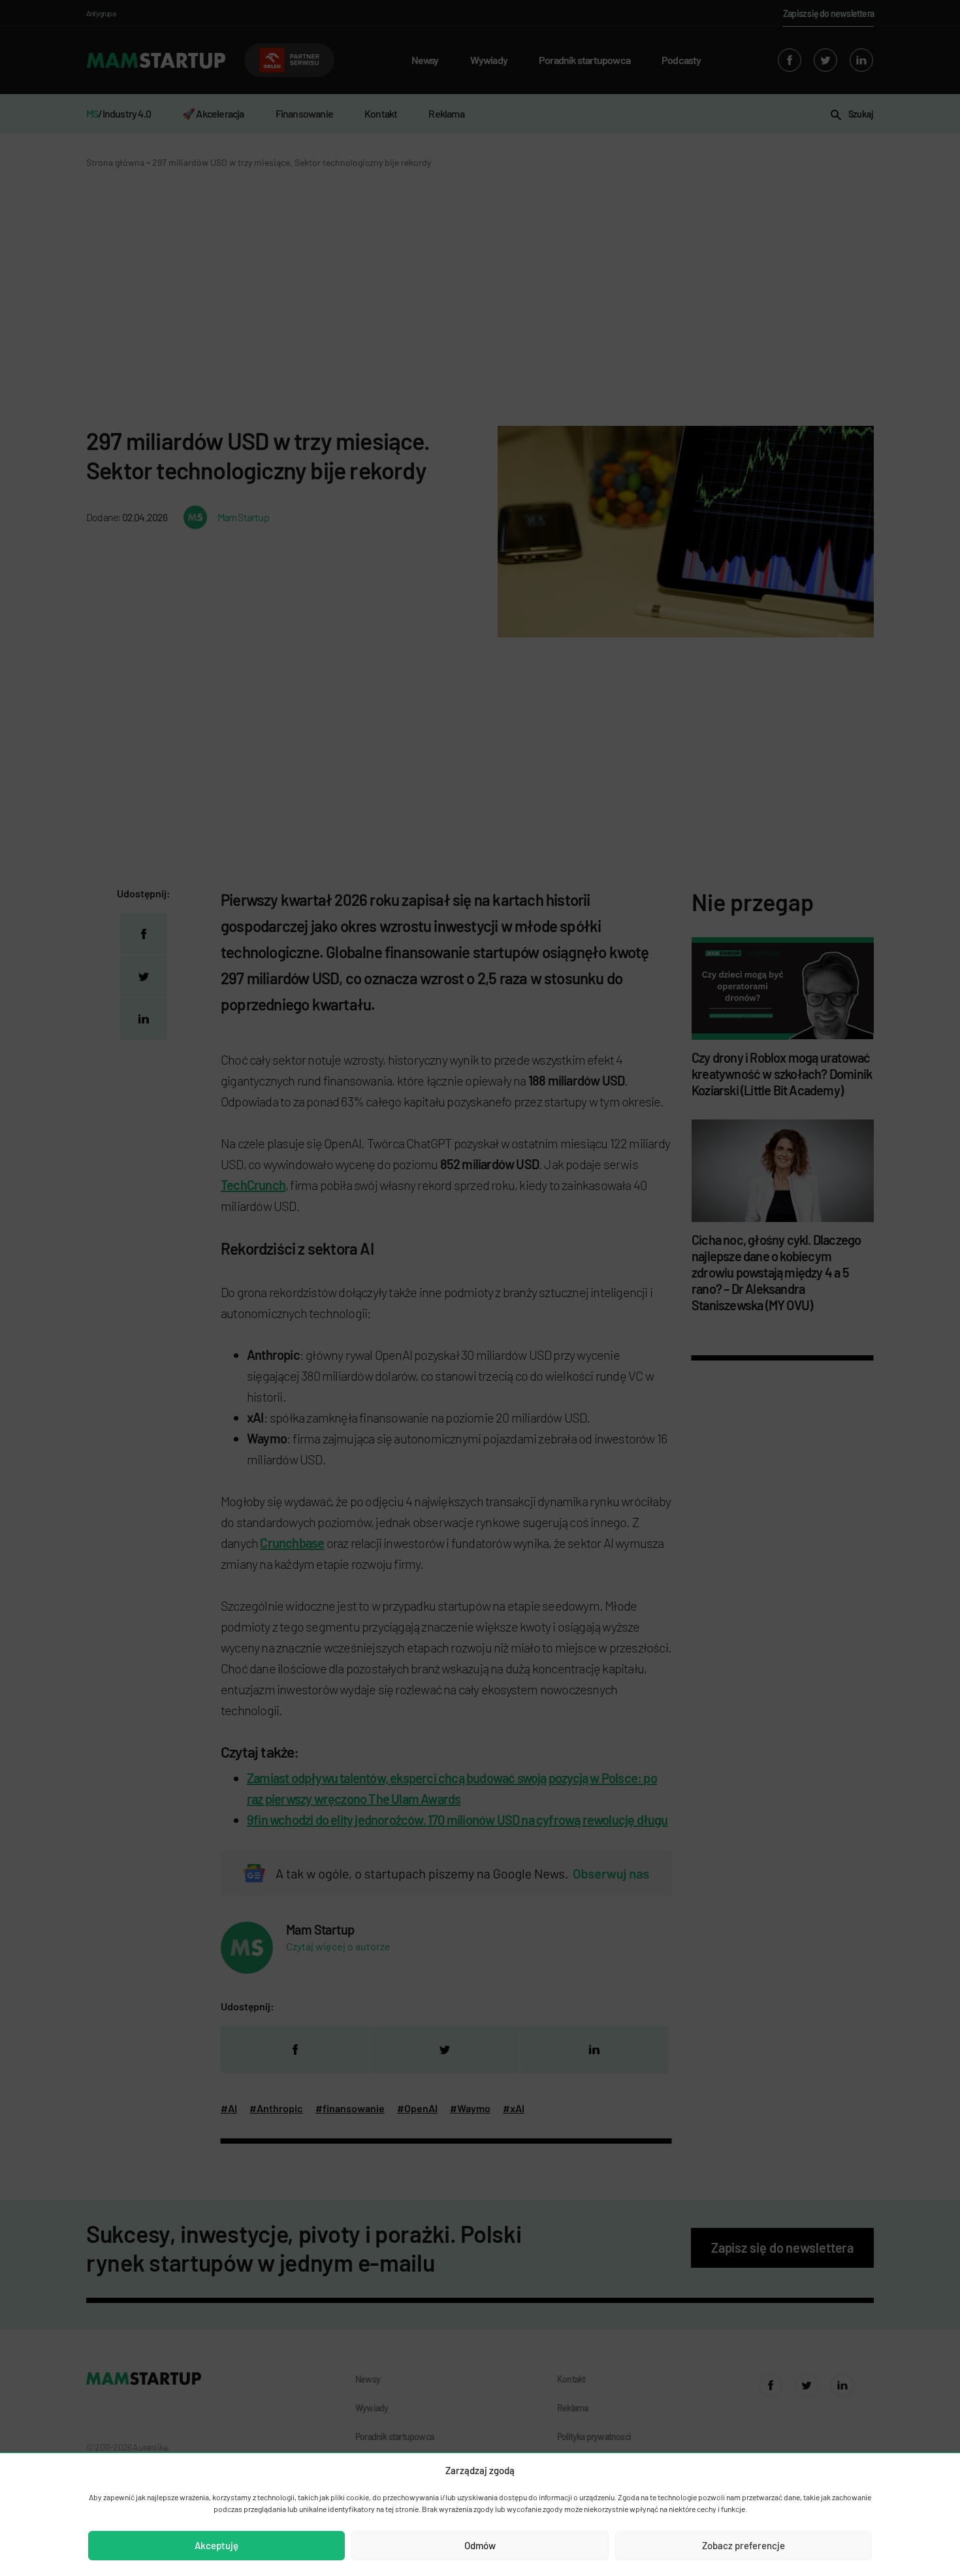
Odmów (480, 2545)
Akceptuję (216, 2545)
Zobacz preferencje (744, 2545)
